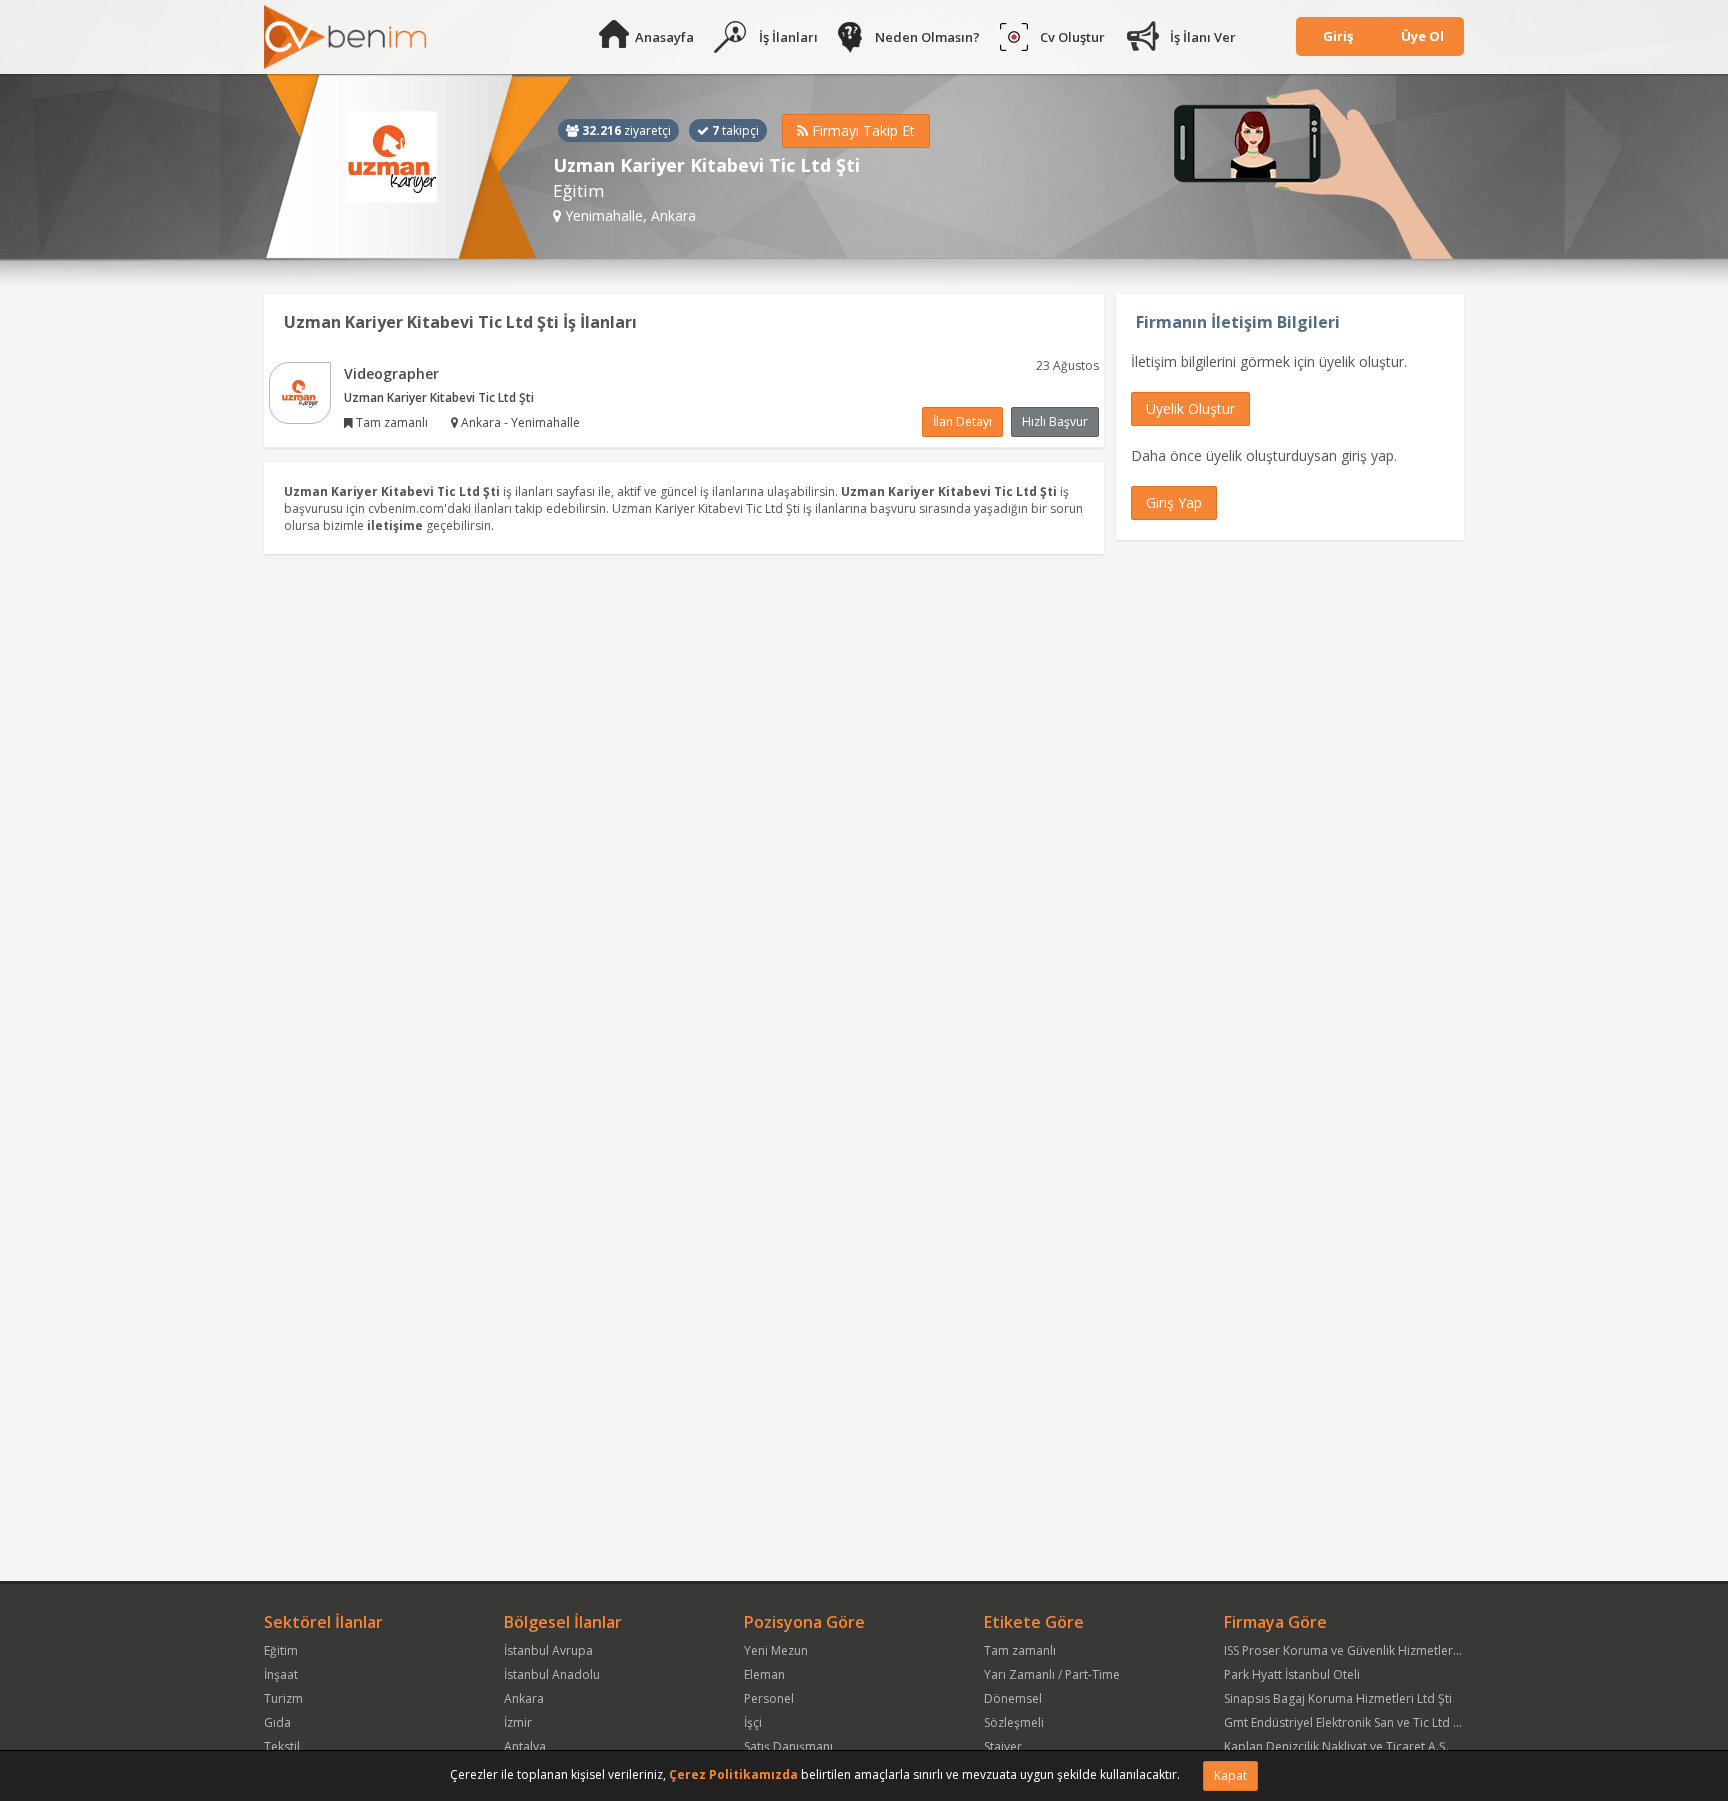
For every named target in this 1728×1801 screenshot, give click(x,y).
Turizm (283, 1698)
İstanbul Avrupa (548, 1650)
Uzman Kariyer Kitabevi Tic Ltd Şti (439, 397)
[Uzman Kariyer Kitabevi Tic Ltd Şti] (418, 167)
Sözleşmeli (1014, 1722)
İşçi (753, 1722)
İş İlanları (788, 37)
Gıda (277, 1722)
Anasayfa (664, 37)
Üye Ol (1422, 36)
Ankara (524, 1698)
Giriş (1338, 36)
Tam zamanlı (1020, 1650)
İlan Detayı (962, 421)
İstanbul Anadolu (552, 1674)
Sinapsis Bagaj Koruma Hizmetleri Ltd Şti (1338, 1698)
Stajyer (1003, 1746)
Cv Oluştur (1072, 37)
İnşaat (281, 1674)
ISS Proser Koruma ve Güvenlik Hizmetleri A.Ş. (1352, 1650)
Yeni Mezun (776, 1650)
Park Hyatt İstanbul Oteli (1292, 1674)
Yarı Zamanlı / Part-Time (1052, 1674)
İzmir (518, 1722)
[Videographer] (300, 391)
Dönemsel (1013, 1698)
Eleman (764, 1674)
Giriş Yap (1174, 502)
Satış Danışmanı (788, 1746)
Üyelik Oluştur (1190, 408)
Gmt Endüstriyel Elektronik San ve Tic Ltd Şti (1345, 1722)
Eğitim (281, 1650)
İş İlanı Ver (1203, 37)
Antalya (525, 1746)
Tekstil (282, 1746)
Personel (769, 1698)
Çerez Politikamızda (733, 1774)
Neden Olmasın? (927, 37)
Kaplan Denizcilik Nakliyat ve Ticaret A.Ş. (1336, 1746)
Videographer (391, 373)
